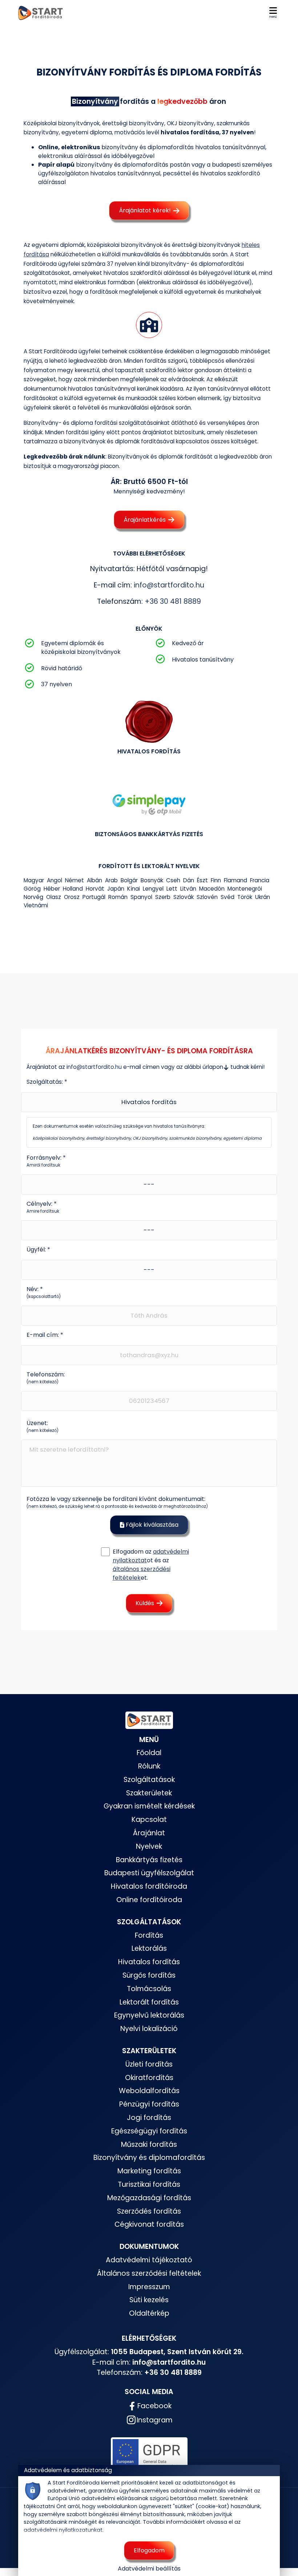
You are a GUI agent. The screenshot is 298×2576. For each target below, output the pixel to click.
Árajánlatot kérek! (146, 210)
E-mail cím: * (45, 1335)
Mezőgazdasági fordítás (149, 2198)
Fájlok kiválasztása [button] (151, 1525)
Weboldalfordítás (149, 2091)
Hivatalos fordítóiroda (149, 1886)
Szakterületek (149, 1793)
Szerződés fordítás (149, 2211)
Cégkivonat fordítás (149, 2224)
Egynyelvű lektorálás (149, 2015)
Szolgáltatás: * (47, 1082)
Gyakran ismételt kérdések (149, 1806)
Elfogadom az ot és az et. (151, 1565)
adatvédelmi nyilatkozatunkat (63, 2530)
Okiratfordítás (149, 2078)
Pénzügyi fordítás (149, 2104)
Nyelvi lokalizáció (149, 2029)
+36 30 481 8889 (173, 601)
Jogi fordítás (149, 2118)
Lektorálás (149, 1948)
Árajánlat (149, 1833)
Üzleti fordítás (149, 2064)
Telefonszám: (46, 1377)
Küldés (146, 1603)
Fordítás (149, 1935)
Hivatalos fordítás (149, 1962)
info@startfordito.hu (169, 585)
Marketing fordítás (149, 2171)
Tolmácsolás (149, 1989)
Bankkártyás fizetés (149, 1860)
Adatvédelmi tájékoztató (149, 2260)
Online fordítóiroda (149, 1900)
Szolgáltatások (149, 1780)
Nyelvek (149, 1846)
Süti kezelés (149, 2300)
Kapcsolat (149, 1820)
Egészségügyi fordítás (149, 2131)
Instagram (155, 2420)
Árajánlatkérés (145, 520)
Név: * (44, 1292)
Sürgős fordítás (149, 1975)
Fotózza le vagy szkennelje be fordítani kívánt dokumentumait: (117, 1502)
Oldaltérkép (149, 2313)
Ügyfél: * (38, 1250)
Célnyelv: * (43, 1207)
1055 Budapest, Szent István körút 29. (177, 2352)
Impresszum (149, 2287)
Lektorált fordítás (149, 2002)
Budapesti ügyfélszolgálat (149, 1873)
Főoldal (149, 1753)
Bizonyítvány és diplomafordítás (149, 2158)
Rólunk (149, 1766)
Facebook (154, 2406)
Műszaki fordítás (149, 2144)
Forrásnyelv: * (46, 1161)
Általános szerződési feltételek (149, 2273)
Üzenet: (43, 1426)
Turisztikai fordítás (149, 2184)
